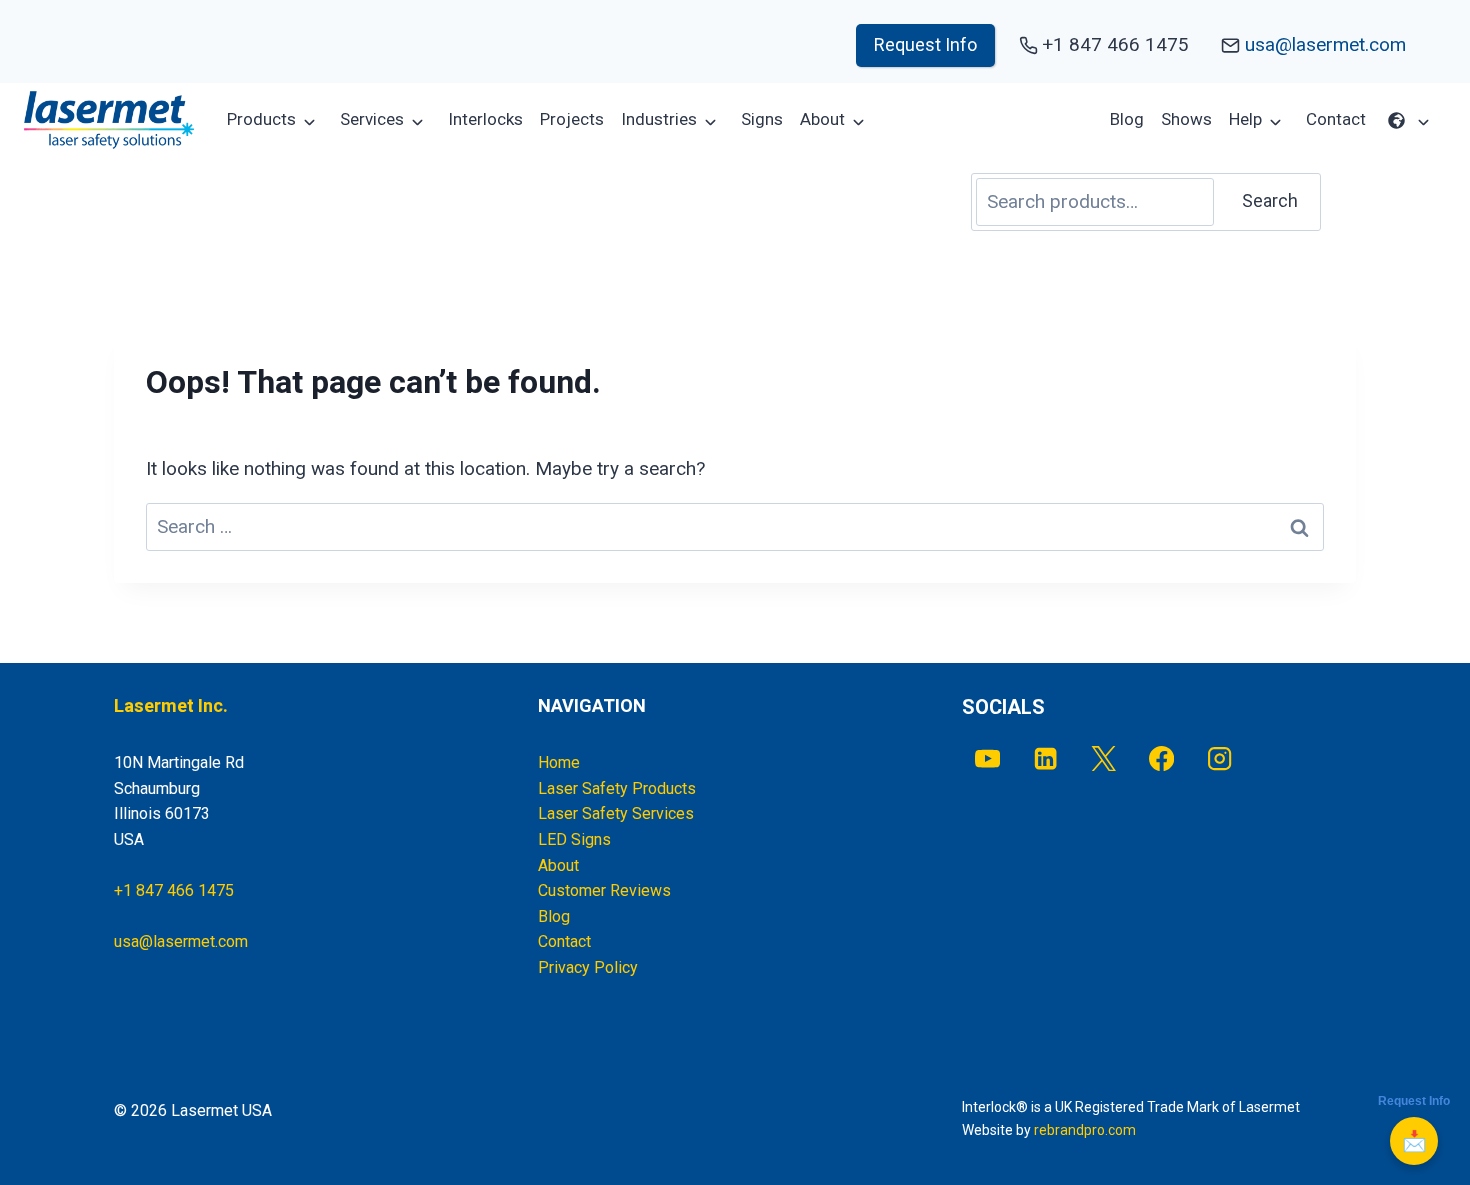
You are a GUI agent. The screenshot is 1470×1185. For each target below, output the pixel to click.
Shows (1186, 119)
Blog (1127, 119)
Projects (572, 119)
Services (372, 119)
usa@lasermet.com (1325, 44)
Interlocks (485, 119)
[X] (1103, 758)
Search (1270, 200)
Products (261, 119)
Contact (1336, 119)
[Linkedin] (1045, 758)
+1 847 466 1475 (174, 890)
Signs (762, 119)
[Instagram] (1220, 758)
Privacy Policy (588, 967)
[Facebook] (1161, 758)
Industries (659, 119)
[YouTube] (987, 758)
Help (1245, 119)
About (822, 119)
